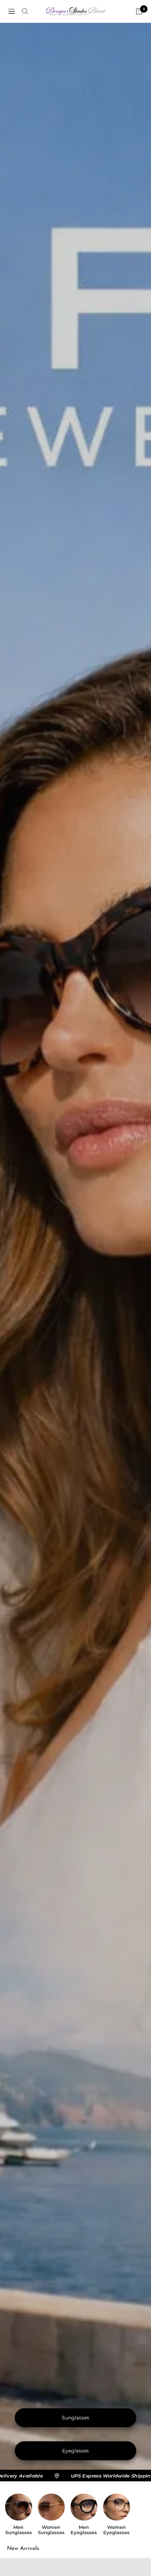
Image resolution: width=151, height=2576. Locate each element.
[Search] (25, 11)
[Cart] (139, 11)
